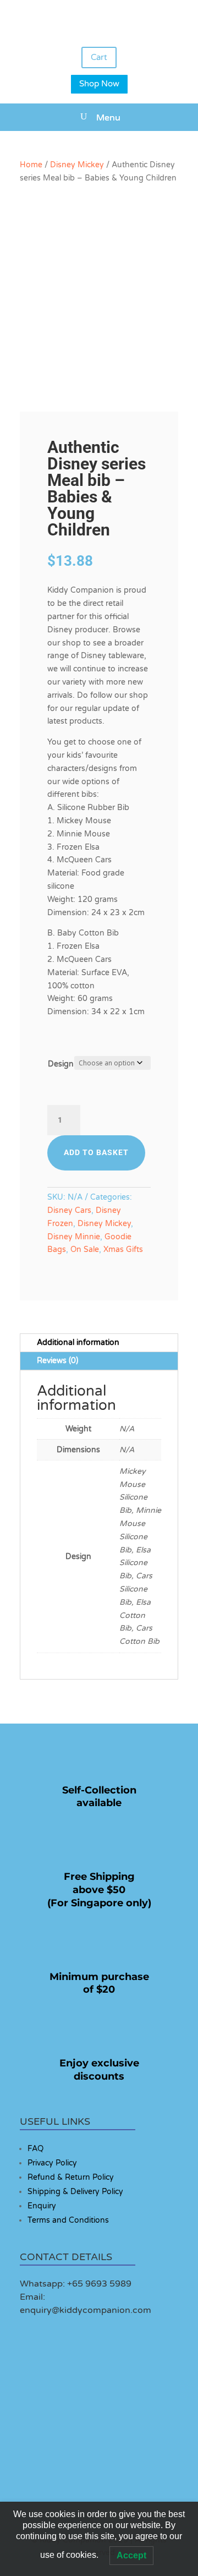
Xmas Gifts (123, 1249)
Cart (99, 57)
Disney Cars (69, 1210)
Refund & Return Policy (71, 2177)
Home (31, 165)
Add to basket (96, 1152)
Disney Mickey (77, 165)
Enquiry (42, 2206)
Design (61, 1064)
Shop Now (99, 84)
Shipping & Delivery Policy (75, 2192)
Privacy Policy (52, 2163)
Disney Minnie (74, 1237)
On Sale (85, 1249)
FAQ (35, 2149)
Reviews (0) (57, 1361)
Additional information (78, 1342)
